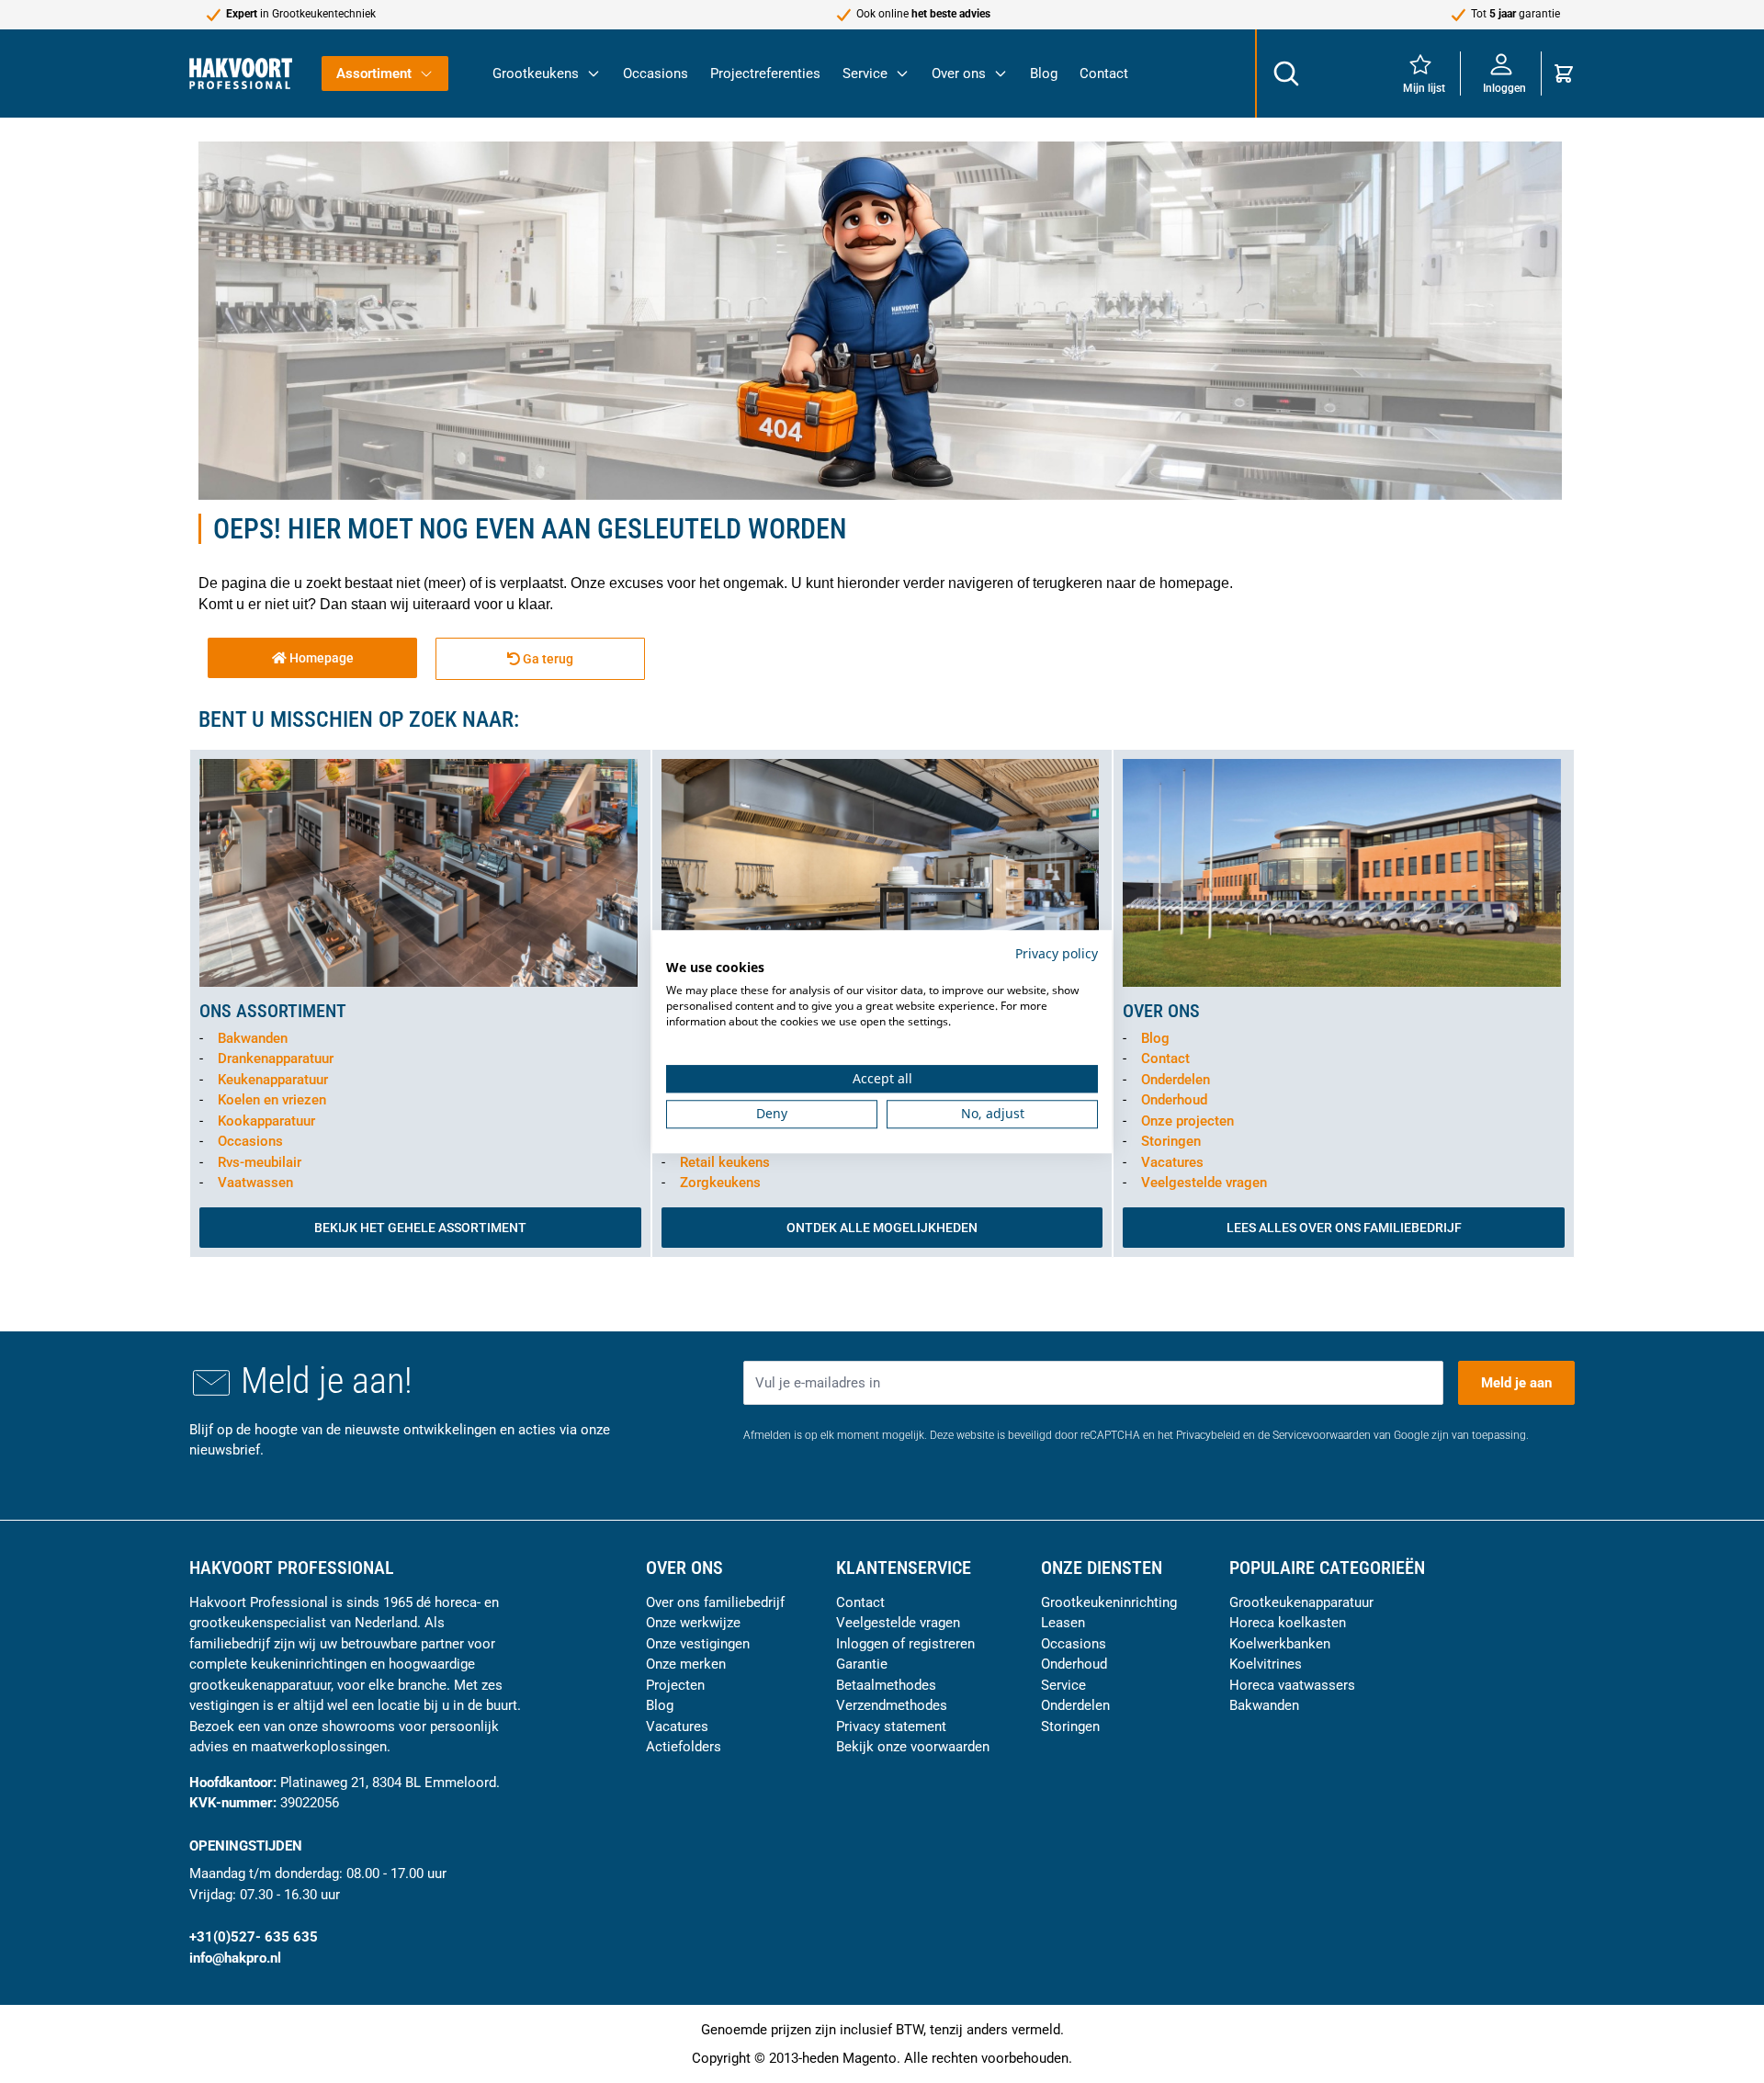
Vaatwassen (255, 1183)
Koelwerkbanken (1280, 1644)
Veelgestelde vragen (1204, 1183)
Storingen (1171, 1141)
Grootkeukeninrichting (1109, 1602)
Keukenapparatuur (273, 1080)
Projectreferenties (765, 74)
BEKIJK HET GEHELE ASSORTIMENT (420, 1228)
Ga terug (547, 659)
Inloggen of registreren (905, 1644)
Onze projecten (1187, 1121)
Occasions (656, 74)
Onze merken (686, 1664)
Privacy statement (891, 1726)
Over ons (959, 74)
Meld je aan (1516, 1383)
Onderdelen (1176, 1080)
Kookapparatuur (266, 1121)
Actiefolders (684, 1747)
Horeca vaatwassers (1292, 1685)
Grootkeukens (536, 74)
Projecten (675, 1685)
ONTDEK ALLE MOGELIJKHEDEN (882, 1228)
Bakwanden (253, 1038)
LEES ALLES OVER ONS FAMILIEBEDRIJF (1344, 1228)
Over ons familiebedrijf (715, 1602)
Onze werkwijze (693, 1623)
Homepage (320, 658)
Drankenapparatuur (276, 1058)
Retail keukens (725, 1162)
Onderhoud (1174, 1100)
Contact (1104, 74)
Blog (1044, 74)
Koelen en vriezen (272, 1100)
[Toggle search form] (1285, 74)
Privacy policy (1057, 953)
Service (865, 74)
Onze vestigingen (698, 1644)
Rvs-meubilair (260, 1162)
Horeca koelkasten (1288, 1623)
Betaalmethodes (886, 1685)
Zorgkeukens (720, 1183)
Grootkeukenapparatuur (1301, 1602)
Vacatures (1172, 1162)
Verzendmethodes (892, 1705)
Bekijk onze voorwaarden (913, 1747)
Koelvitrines (1266, 1664)
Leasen (1063, 1623)
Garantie (862, 1664)
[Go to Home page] (241, 73)
